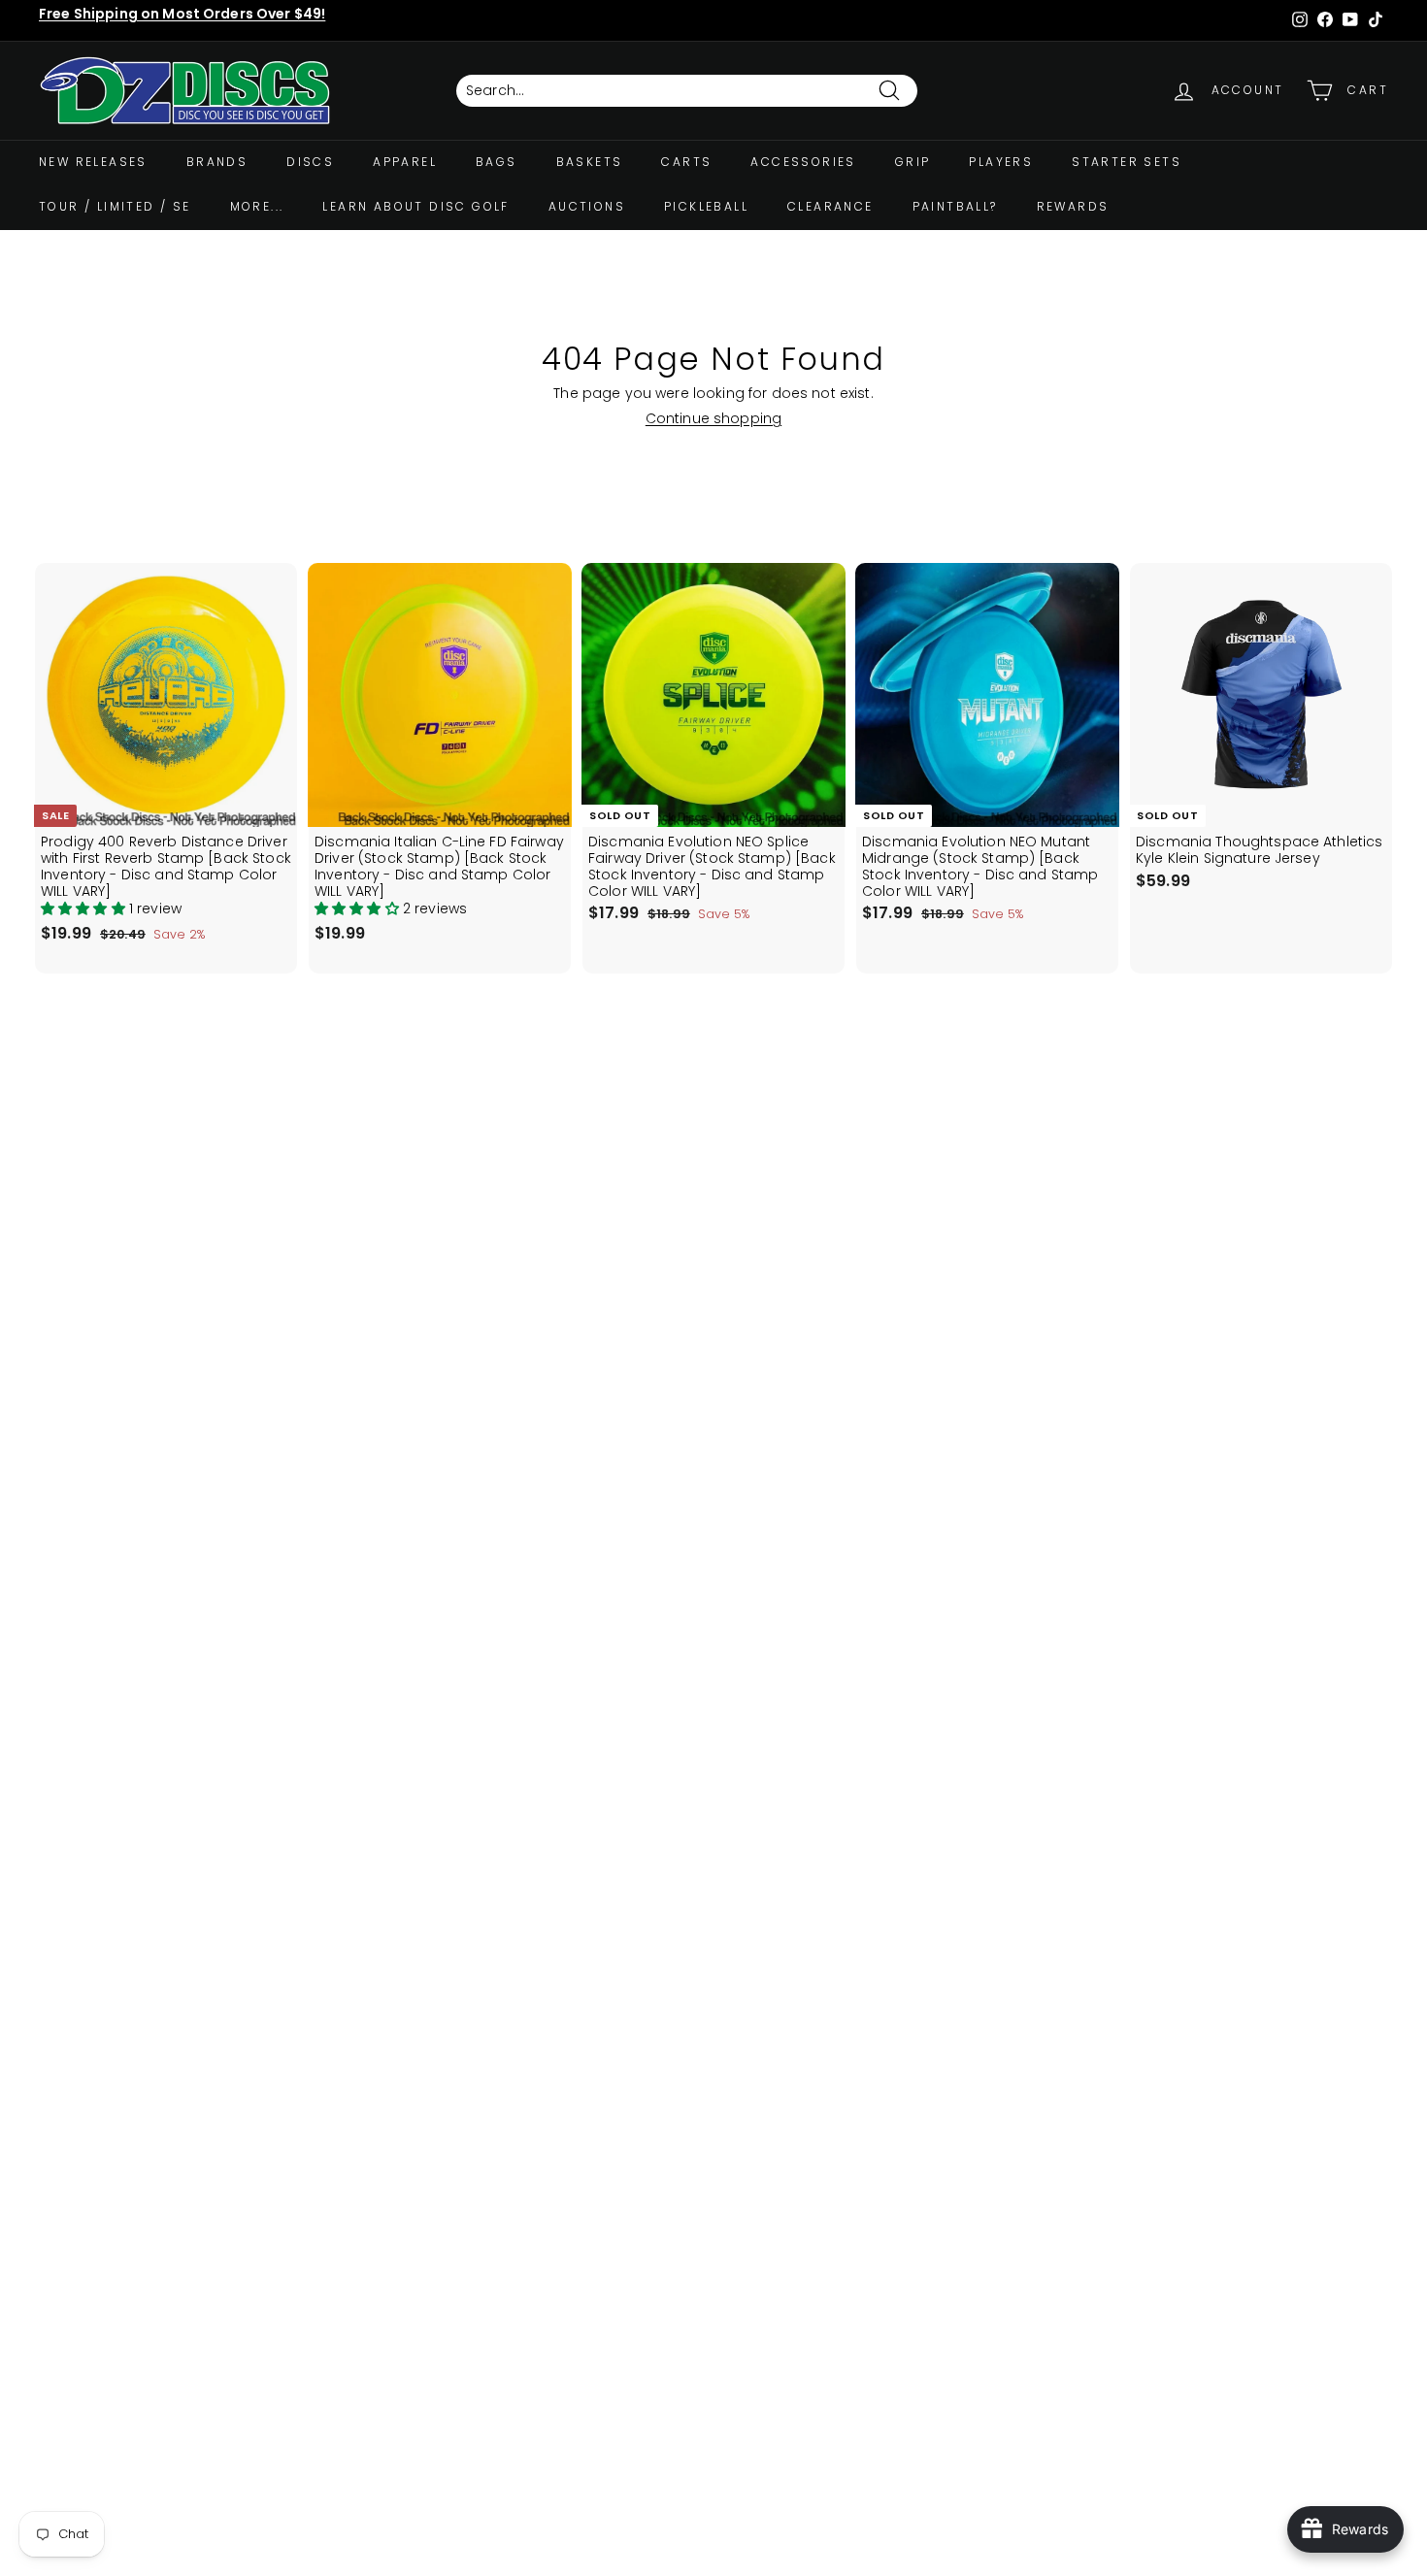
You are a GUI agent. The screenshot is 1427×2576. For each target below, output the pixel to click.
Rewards (1073, 206)
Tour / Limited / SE (115, 206)
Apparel (405, 162)
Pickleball (706, 206)
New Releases (93, 162)
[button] (85, 908)
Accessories (803, 162)
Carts (686, 162)
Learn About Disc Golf (415, 206)
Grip (913, 162)
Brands (217, 162)
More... (257, 206)
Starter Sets (1127, 162)
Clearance (830, 206)
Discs (310, 162)
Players (1001, 162)
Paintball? (955, 206)
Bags (497, 162)
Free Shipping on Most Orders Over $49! (182, 14)
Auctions (587, 206)
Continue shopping (713, 418)
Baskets (590, 162)
